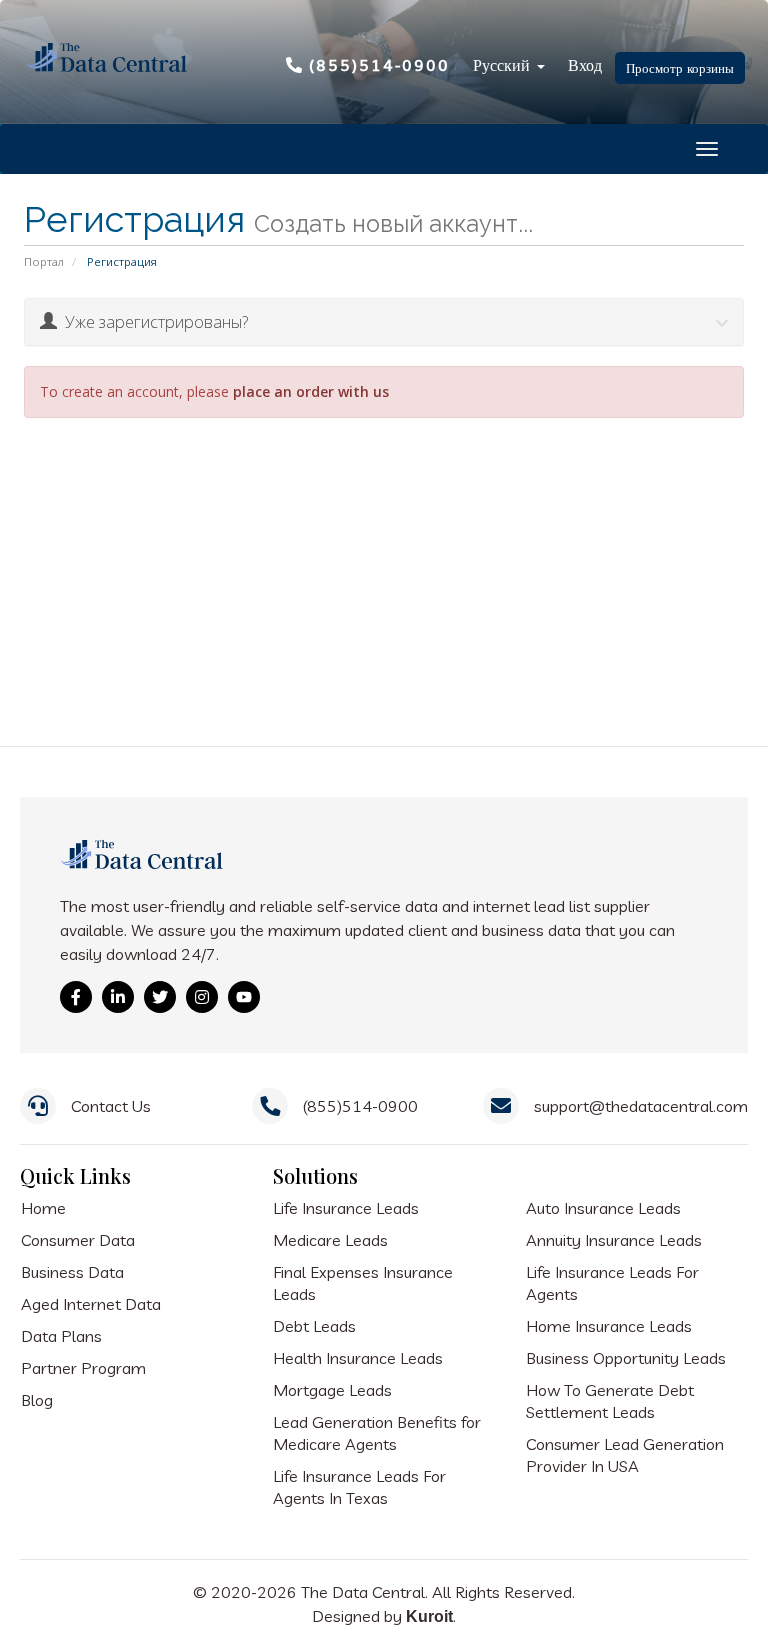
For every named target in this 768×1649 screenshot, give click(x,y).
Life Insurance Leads (346, 1208)
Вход (585, 64)
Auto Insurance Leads (603, 1208)
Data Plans (61, 1336)
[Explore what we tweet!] (160, 997)
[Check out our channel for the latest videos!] (244, 997)
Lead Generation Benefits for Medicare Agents (377, 1433)
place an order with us (311, 391)
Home (43, 1208)
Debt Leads (314, 1326)
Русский (504, 64)
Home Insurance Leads (609, 1326)
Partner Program (83, 1368)
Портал (44, 261)
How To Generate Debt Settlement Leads (610, 1401)
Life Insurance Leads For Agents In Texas (359, 1487)
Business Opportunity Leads (626, 1358)
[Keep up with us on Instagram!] (202, 997)
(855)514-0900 (379, 64)
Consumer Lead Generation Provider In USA (625, 1455)
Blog (37, 1400)
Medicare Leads (330, 1240)
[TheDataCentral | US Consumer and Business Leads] (143, 868)
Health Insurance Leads (358, 1358)
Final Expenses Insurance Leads (363, 1283)
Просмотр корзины (680, 67)
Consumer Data (78, 1240)
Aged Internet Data (91, 1304)
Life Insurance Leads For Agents (612, 1283)
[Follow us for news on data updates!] (118, 997)
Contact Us (111, 1106)
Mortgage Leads (332, 1390)
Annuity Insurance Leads (614, 1240)
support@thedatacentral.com (641, 1106)
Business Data (72, 1272)
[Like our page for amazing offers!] (76, 997)
